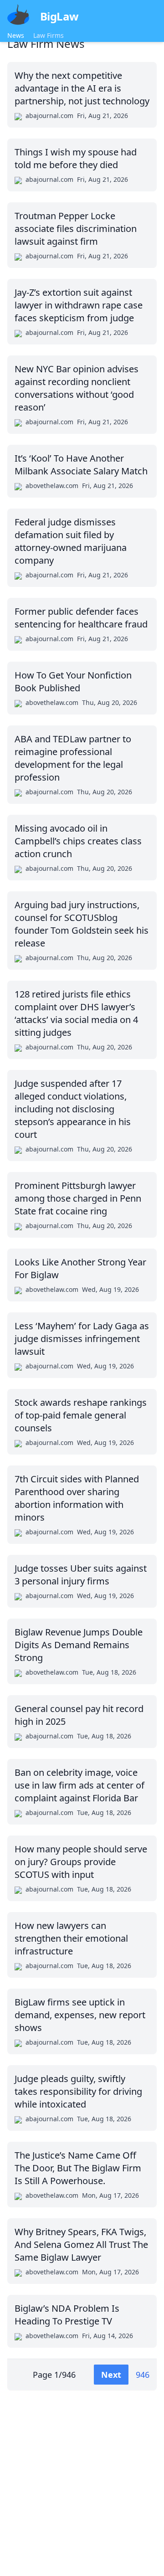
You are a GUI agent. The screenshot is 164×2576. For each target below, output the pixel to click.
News (16, 35)
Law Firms (49, 35)
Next (111, 2375)
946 (143, 2375)
